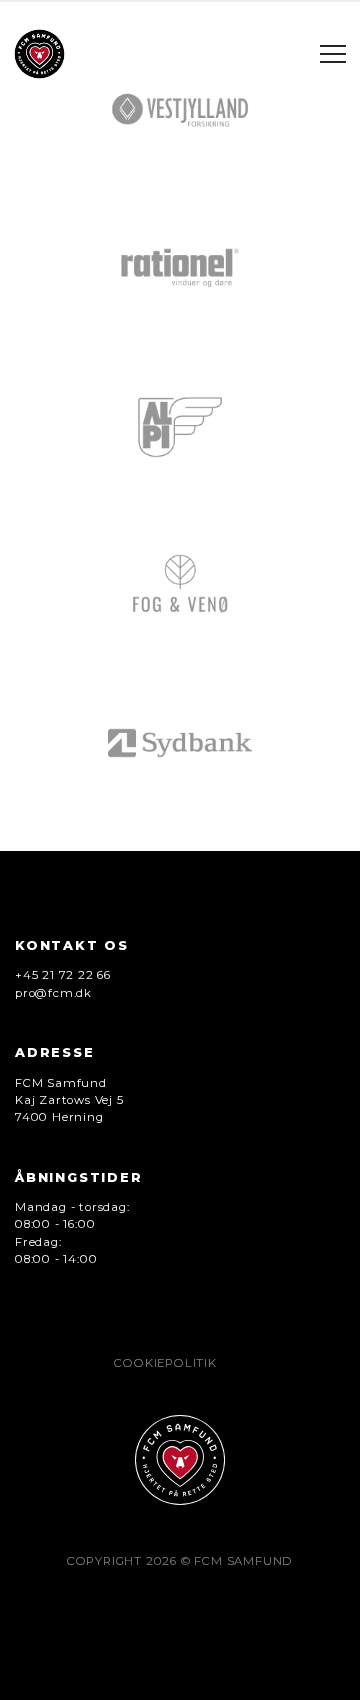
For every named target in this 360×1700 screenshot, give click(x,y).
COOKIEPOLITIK (165, 1363)
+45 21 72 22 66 (63, 975)
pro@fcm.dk (53, 993)
